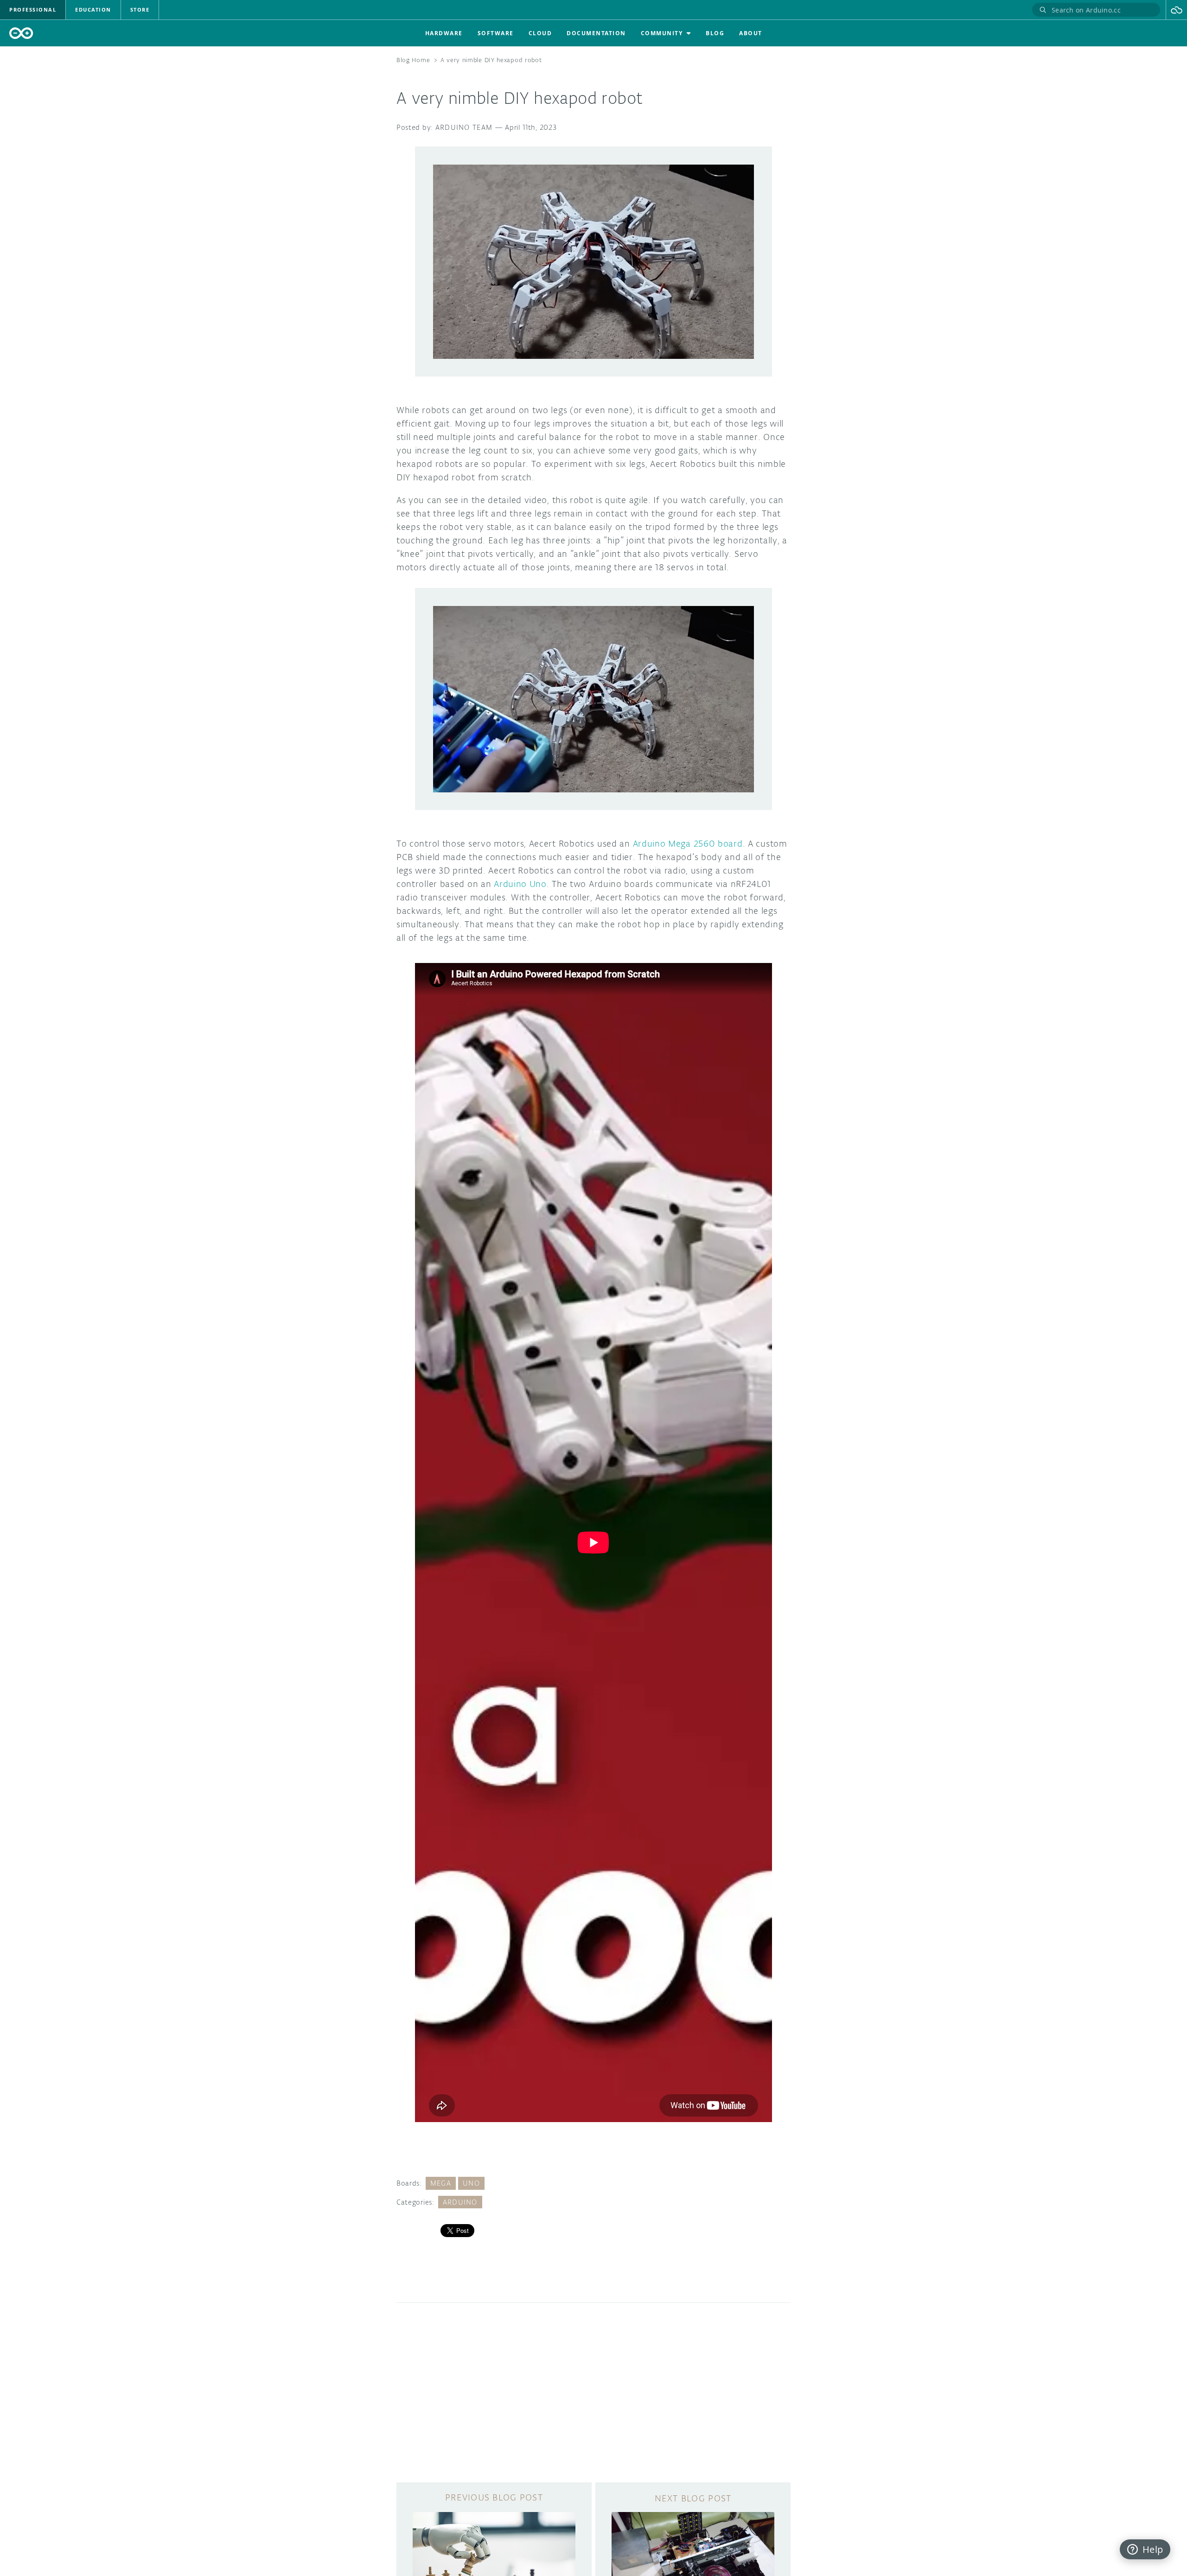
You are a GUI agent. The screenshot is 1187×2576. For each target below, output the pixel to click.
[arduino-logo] (21, 33)
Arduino (460, 2202)
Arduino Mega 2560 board (688, 843)
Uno (471, 2183)
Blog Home (413, 60)
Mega (441, 2183)
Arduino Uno (520, 884)
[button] (1177, 10)
